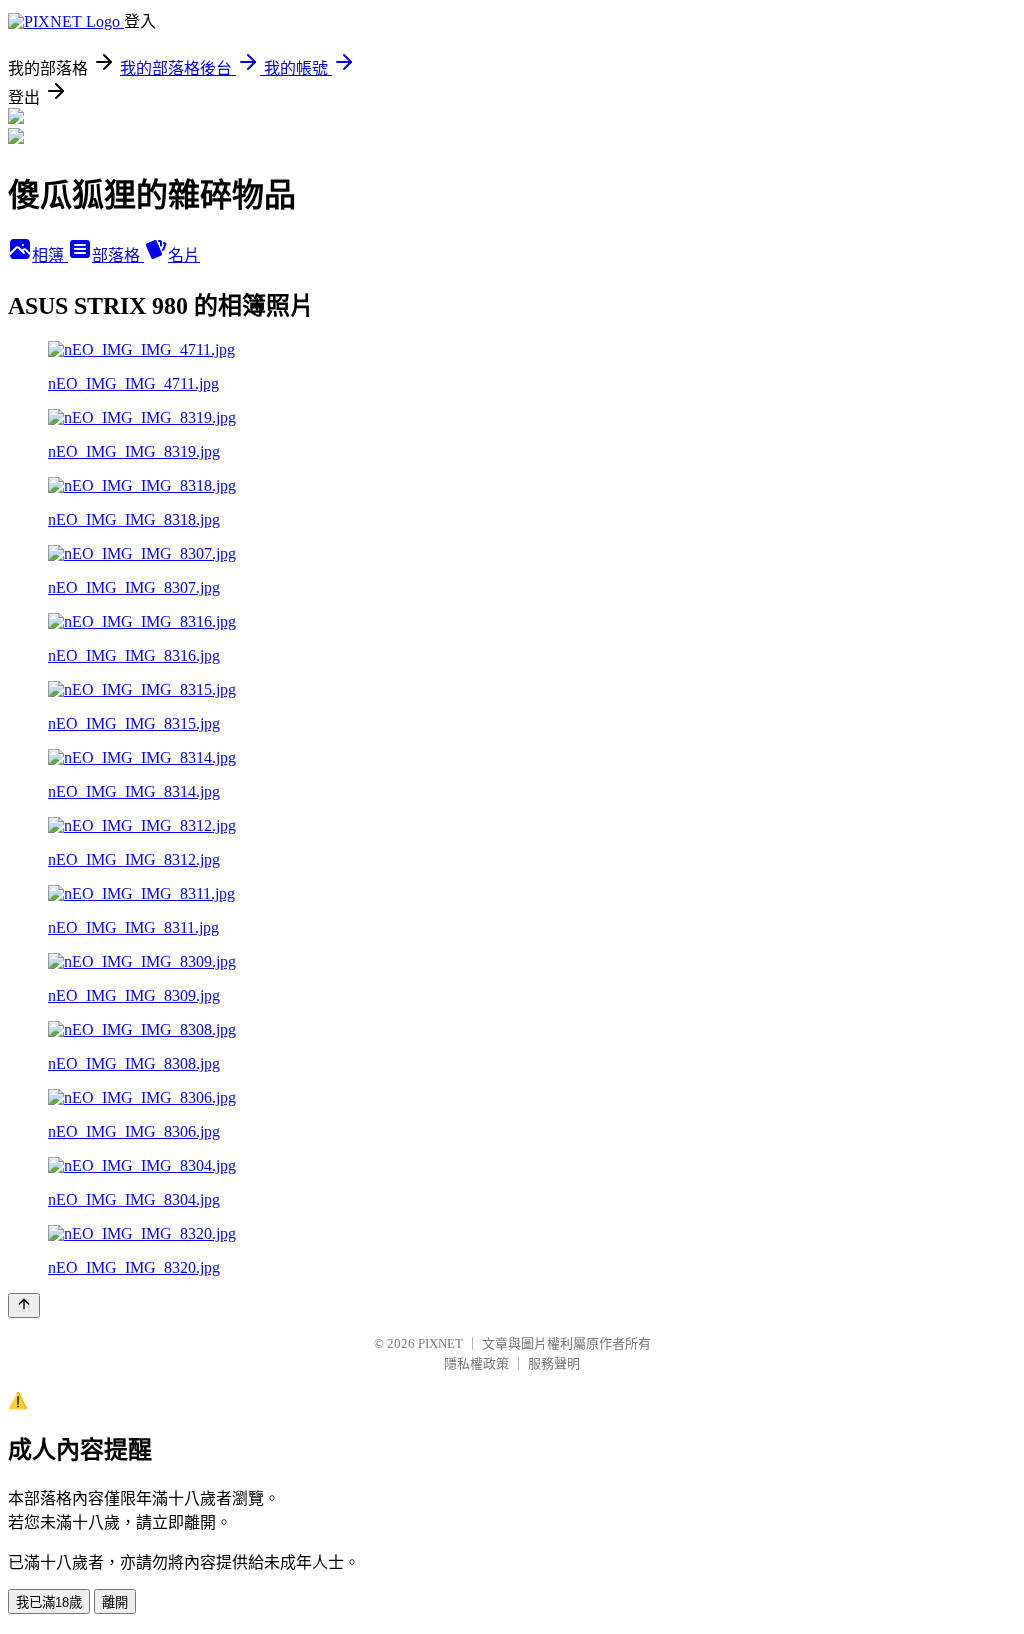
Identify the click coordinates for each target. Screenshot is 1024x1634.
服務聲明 (554, 1363)
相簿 (50, 255)
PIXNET (440, 1343)
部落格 (118, 255)
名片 (184, 255)
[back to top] (24, 1305)
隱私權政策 (476, 1363)
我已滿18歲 (49, 1602)
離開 (115, 1602)
